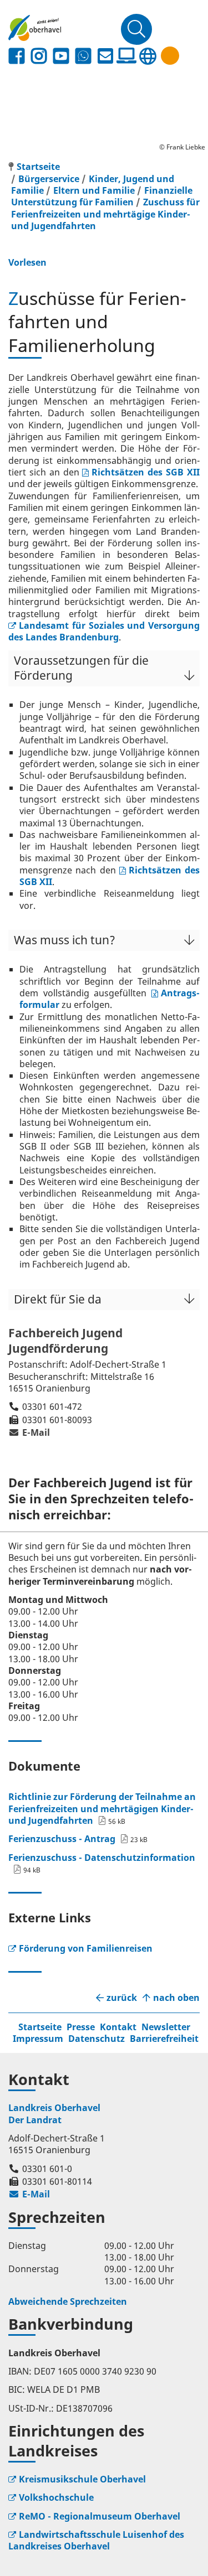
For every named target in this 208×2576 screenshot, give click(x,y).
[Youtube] (61, 56)
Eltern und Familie (94, 190)
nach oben (176, 1998)
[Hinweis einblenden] (170, 56)
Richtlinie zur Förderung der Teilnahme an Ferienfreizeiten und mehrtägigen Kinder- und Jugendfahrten (102, 1809)
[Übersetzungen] (148, 56)
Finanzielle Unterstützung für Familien (102, 196)
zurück (122, 1998)
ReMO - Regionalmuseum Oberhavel (100, 2516)
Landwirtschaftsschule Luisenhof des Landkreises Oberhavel (96, 2540)
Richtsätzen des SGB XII (146, 472)
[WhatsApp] (83, 56)
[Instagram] (39, 56)
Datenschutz (97, 2039)
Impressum (38, 2039)
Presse (81, 2027)
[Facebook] (17, 56)
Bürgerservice (49, 179)
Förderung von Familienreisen (86, 1948)
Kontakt (118, 2027)
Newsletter (166, 2027)
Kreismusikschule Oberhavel (82, 2479)
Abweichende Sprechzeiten (68, 2301)
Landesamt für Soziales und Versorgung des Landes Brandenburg (104, 631)
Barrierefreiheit (164, 2039)
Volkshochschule (56, 2497)
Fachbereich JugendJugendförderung (65, 1341)
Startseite (40, 2027)
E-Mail (29, 1432)
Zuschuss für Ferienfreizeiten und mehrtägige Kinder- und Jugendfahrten (105, 214)
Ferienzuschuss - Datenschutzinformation (102, 1858)
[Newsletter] (105, 56)
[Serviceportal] (126, 56)
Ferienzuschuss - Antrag (62, 1839)
